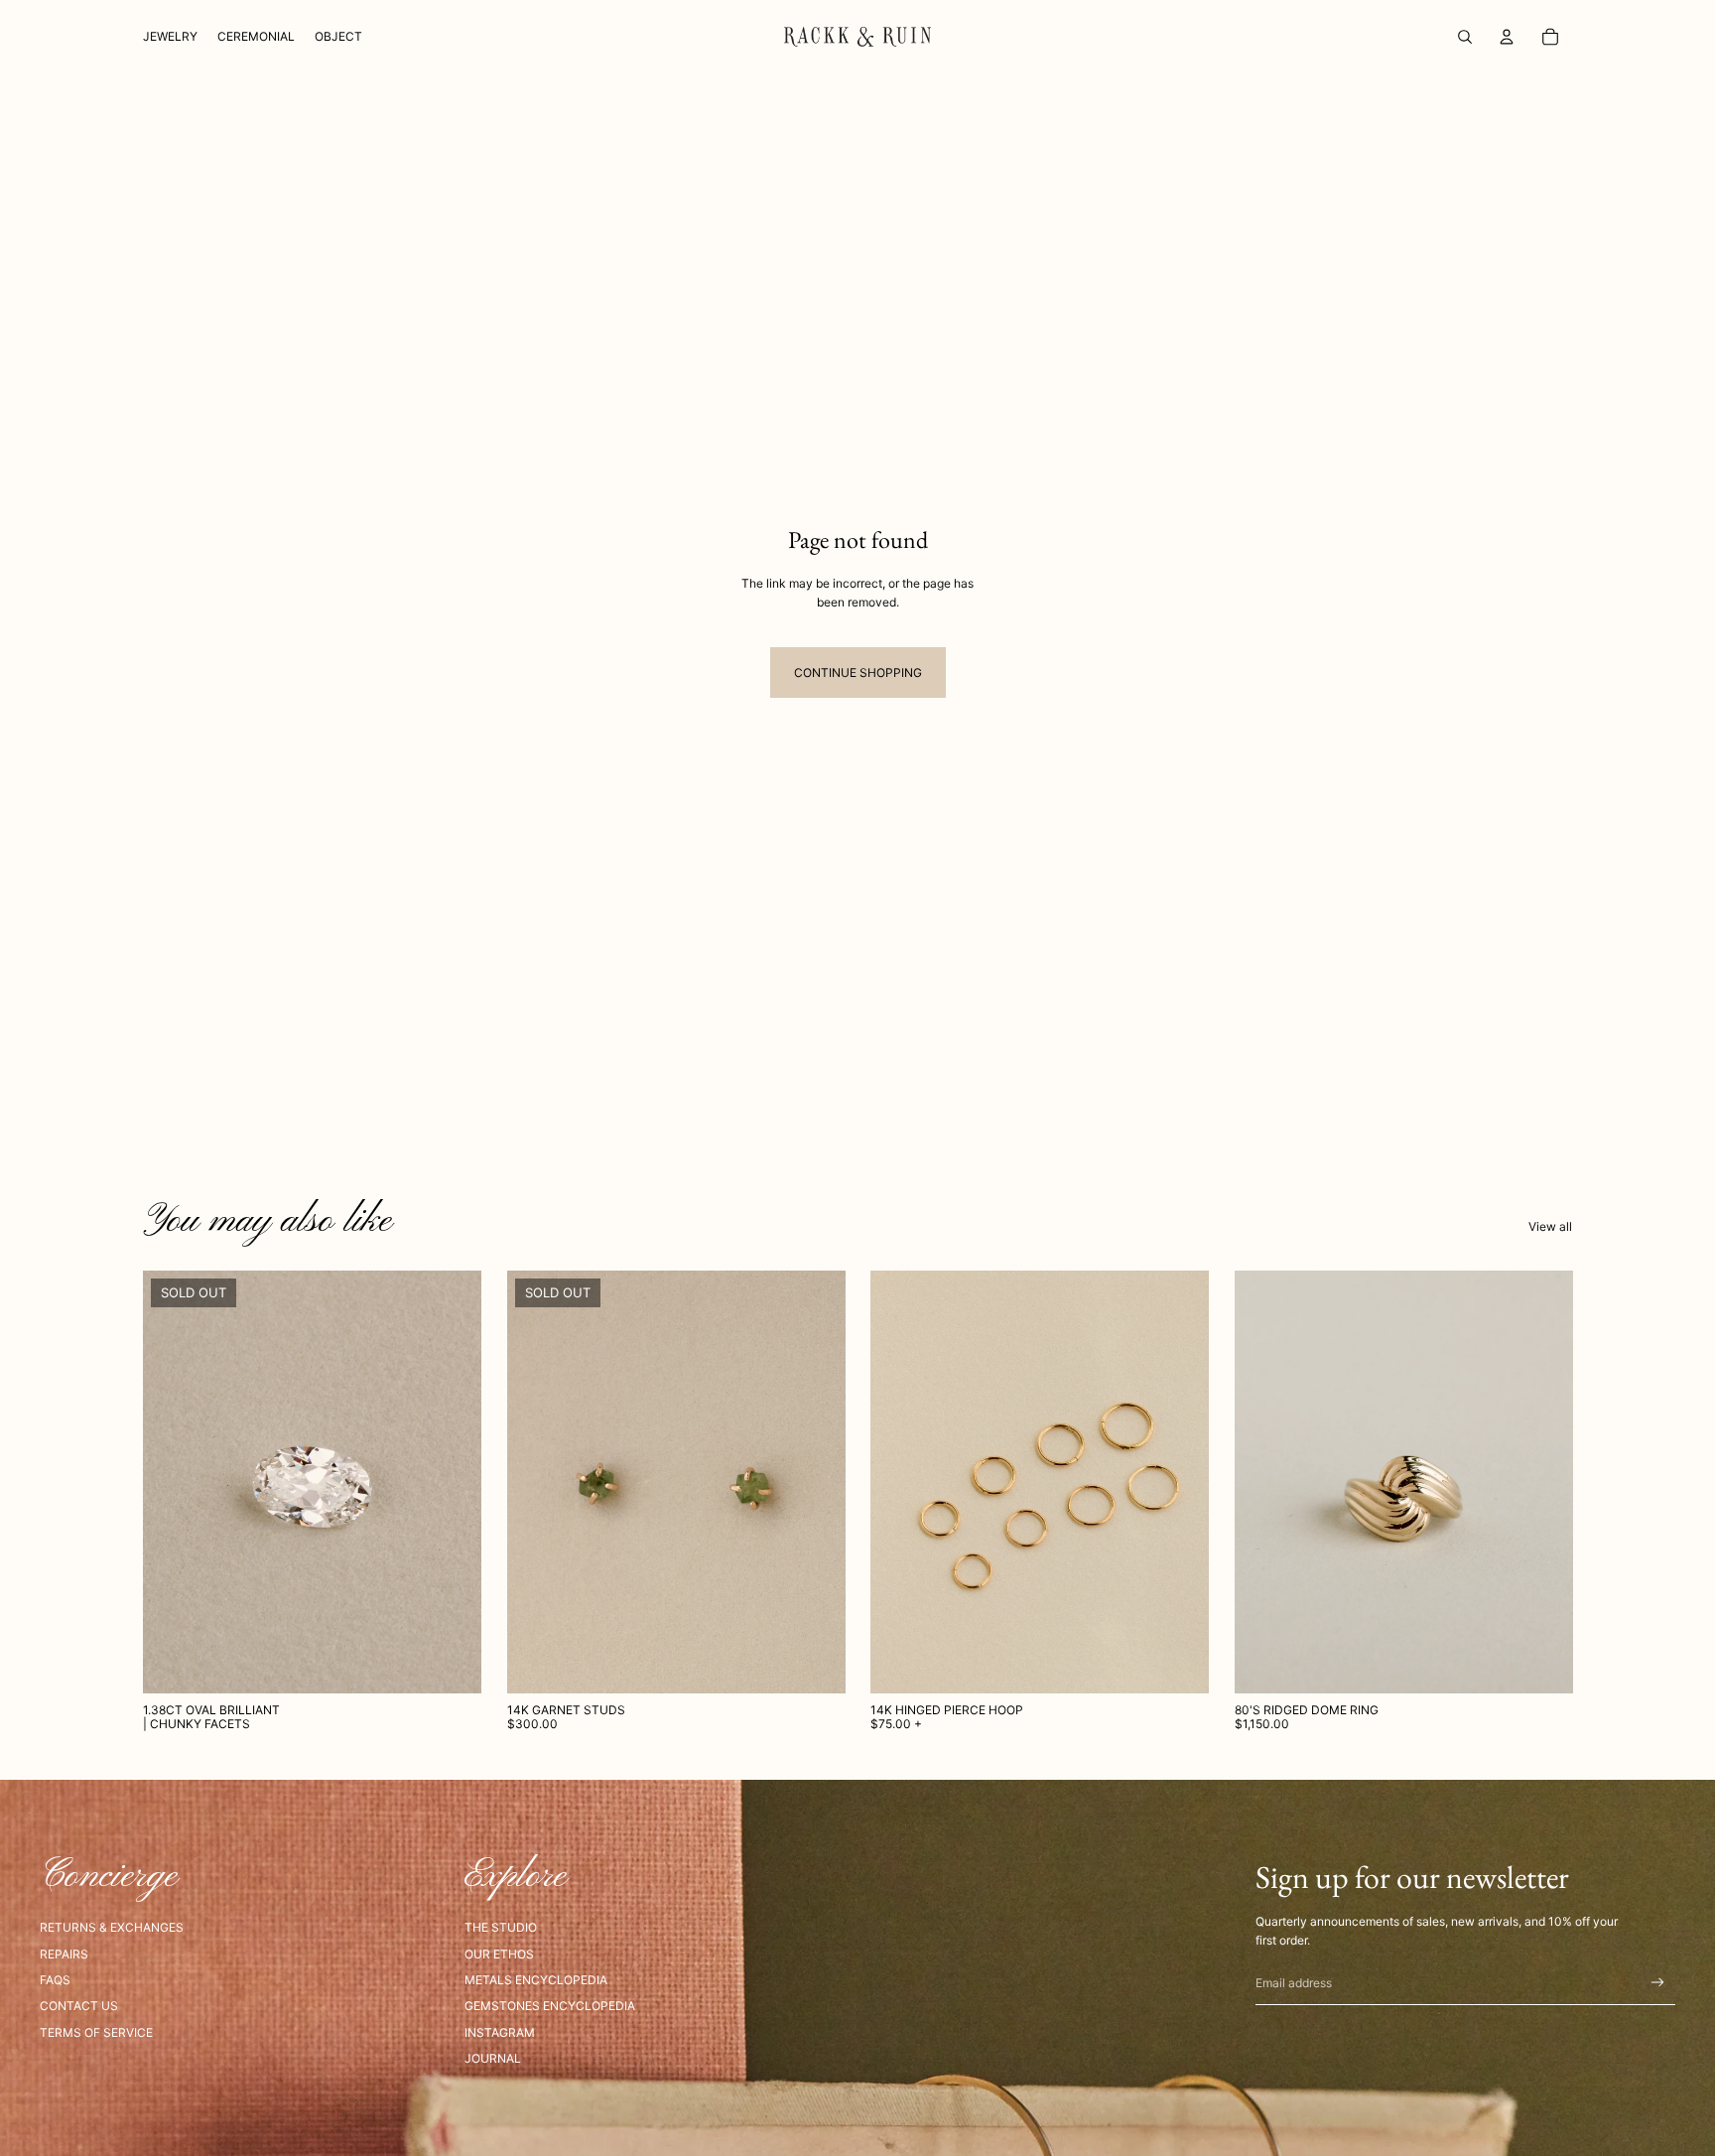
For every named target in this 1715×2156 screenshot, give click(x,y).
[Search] (1465, 37)
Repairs (64, 1954)
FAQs (55, 1980)
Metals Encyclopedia (536, 1980)
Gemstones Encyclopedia (550, 2006)
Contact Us (79, 2006)
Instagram (500, 2032)
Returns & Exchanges (112, 1927)
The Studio (501, 1927)
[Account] (1507, 37)
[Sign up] (1658, 1983)
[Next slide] (815, 1482)
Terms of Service (96, 2032)
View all (1550, 1226)
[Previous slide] (537, 1482)
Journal (493, 2058)
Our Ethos (499, 1954)
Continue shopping (858, 673)
